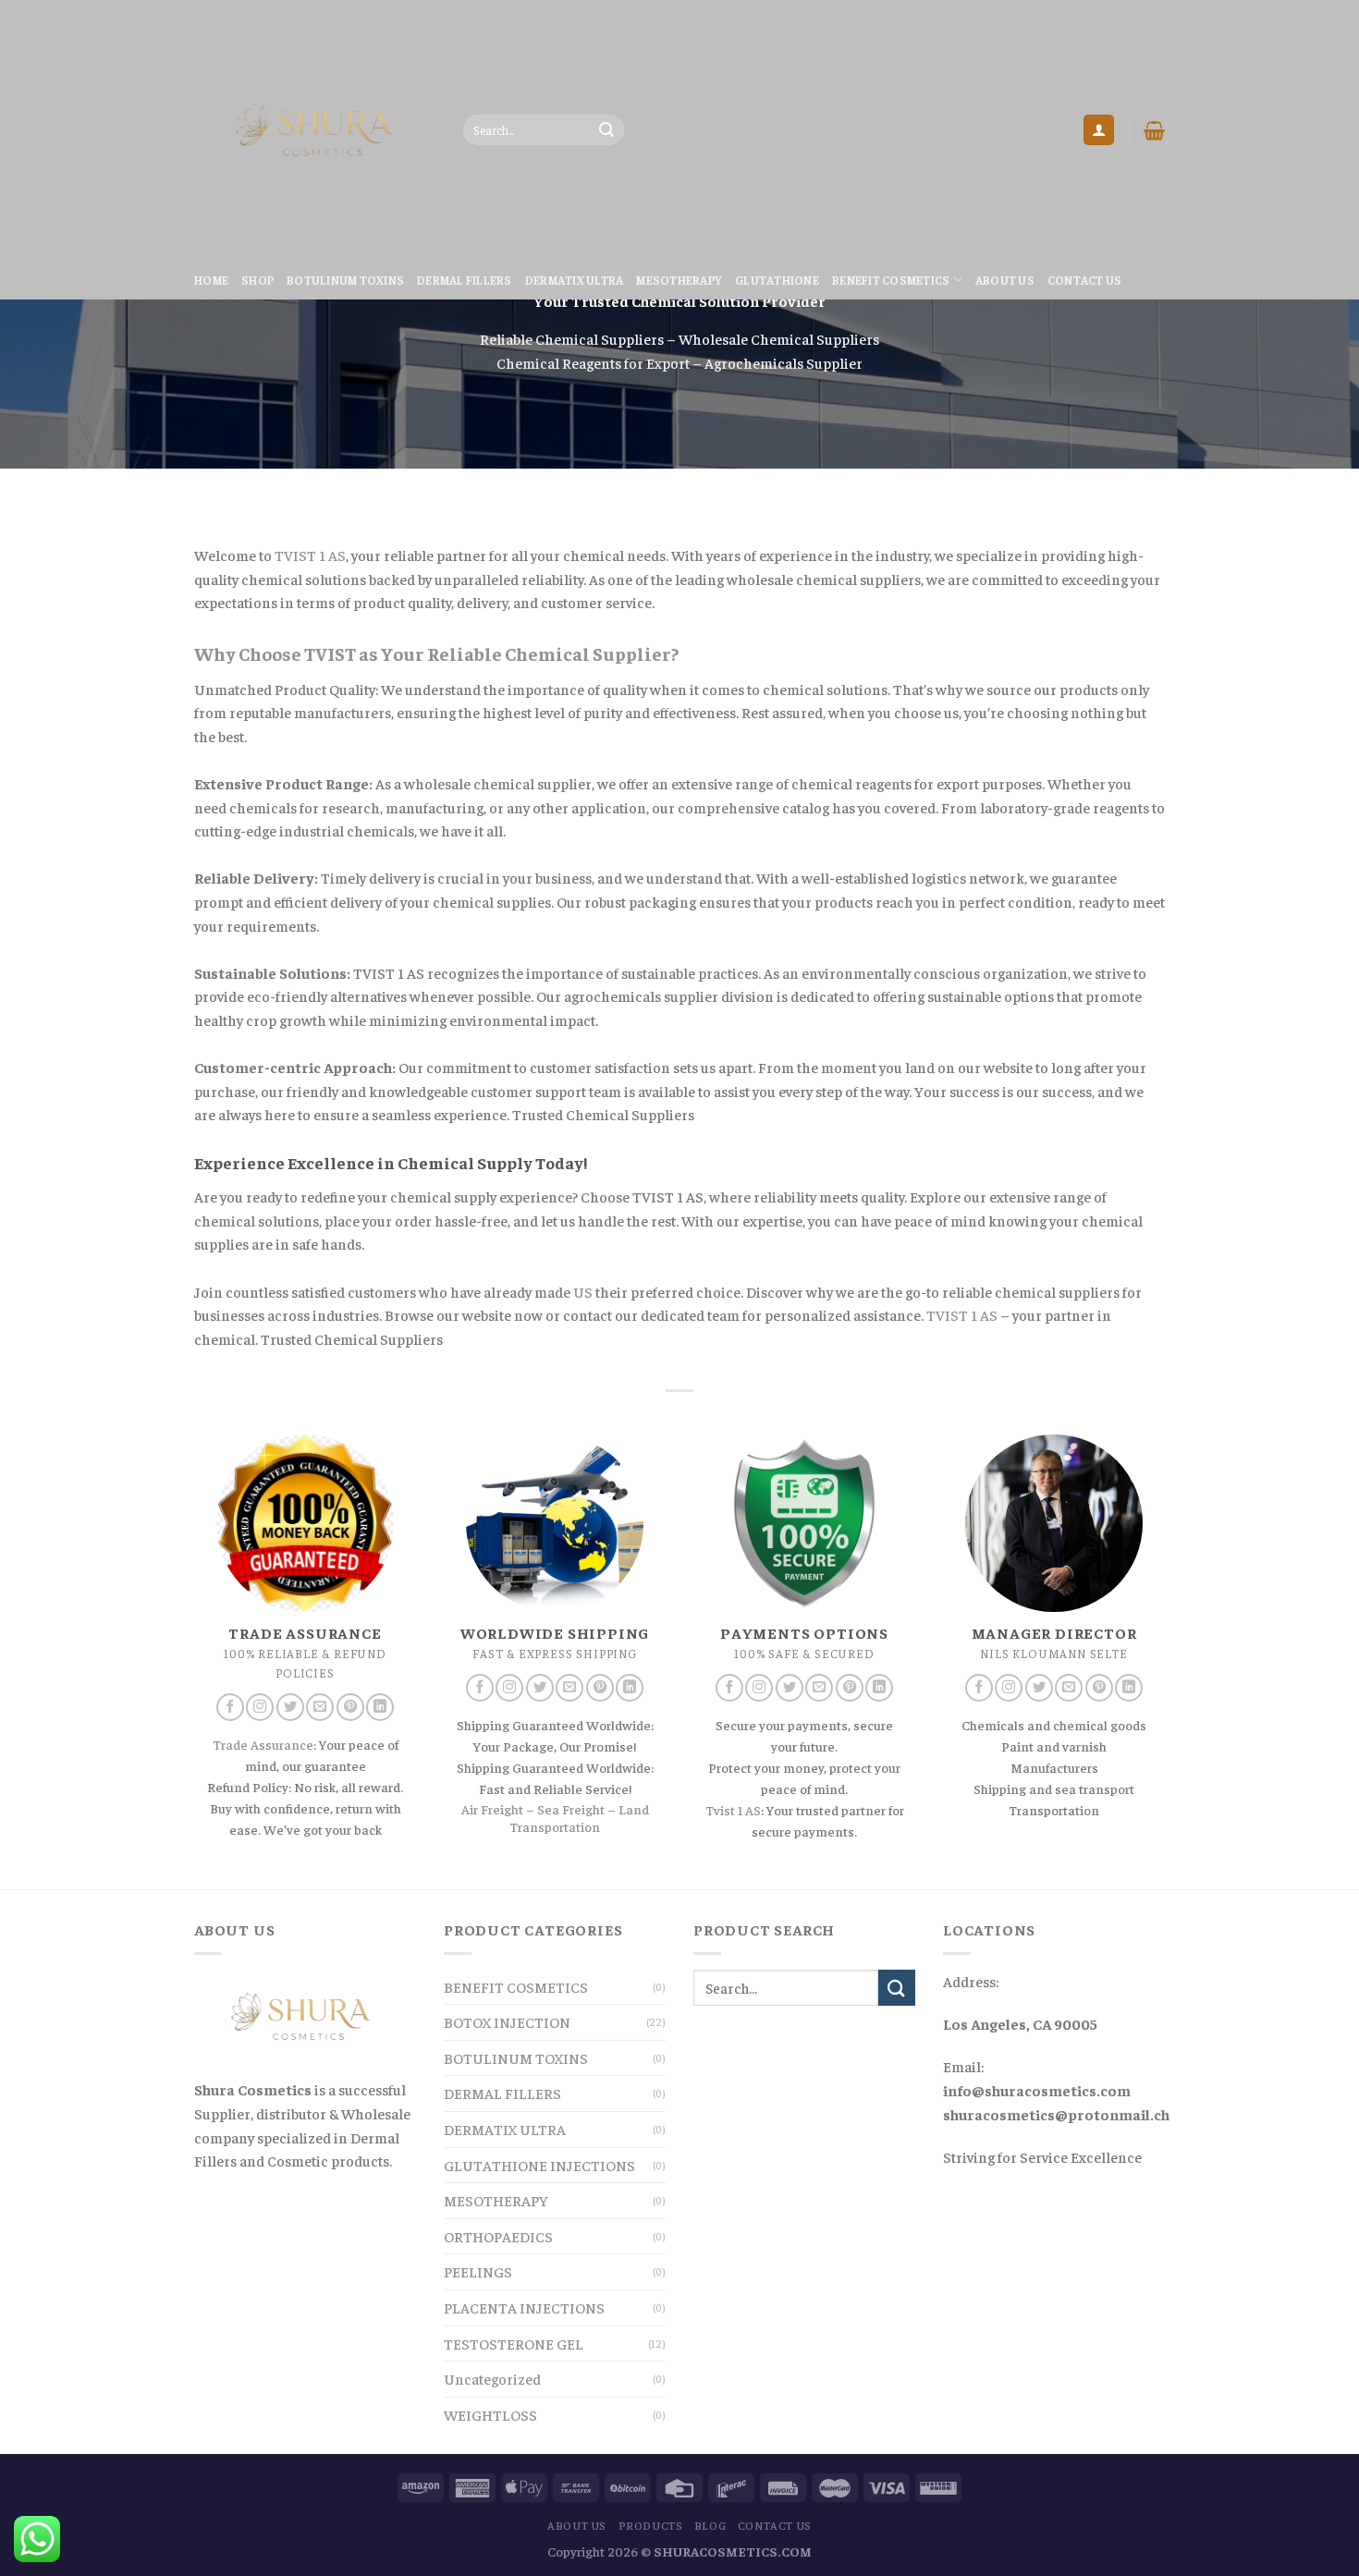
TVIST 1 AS (310, 555)
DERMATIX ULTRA (575, 280)
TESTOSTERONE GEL (514, 2343)
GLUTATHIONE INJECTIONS (539, 2165)
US (583, 1291)
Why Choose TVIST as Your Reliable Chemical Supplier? (436, 653)
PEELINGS (478, 2271)
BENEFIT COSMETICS (891, 280)
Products (651, 2525)
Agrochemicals (754, 362)
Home (211, 280)
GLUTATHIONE (777, 280)
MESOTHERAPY (679, 280)
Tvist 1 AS (733, 1810)
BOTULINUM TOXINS (345, 280)
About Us (1005, 280)
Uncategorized (492, 2378)
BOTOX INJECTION (507, 2021)
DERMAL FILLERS (465, 280)
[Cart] (1154, 130)
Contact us (1085, 280)
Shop (257, 280)
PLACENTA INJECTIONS (524, 2307)
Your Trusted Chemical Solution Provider (680, 300)
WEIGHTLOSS (490, 2414)
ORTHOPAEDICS (498, 2236)
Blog (710, 2525)
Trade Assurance (263, 1744)
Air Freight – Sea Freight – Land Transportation (555, 1818)
